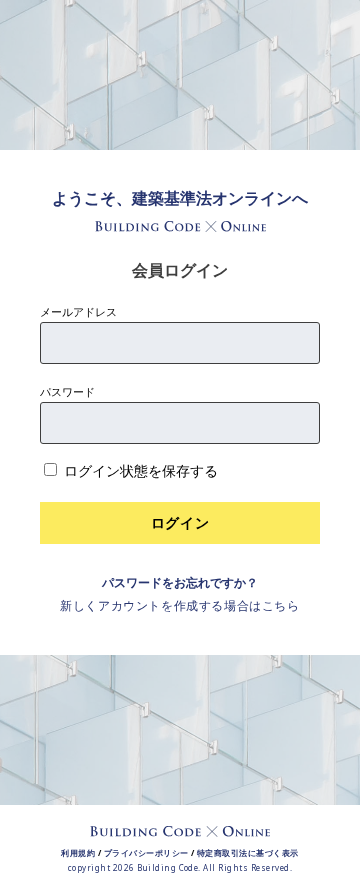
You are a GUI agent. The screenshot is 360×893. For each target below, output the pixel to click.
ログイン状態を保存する (141, 470)
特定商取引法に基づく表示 (248, 852)
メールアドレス (78, 311)
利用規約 (78, 852)
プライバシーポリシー (146, 852)
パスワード (67, 391)
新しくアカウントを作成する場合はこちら (179, 605)
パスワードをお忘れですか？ (180, 582)
